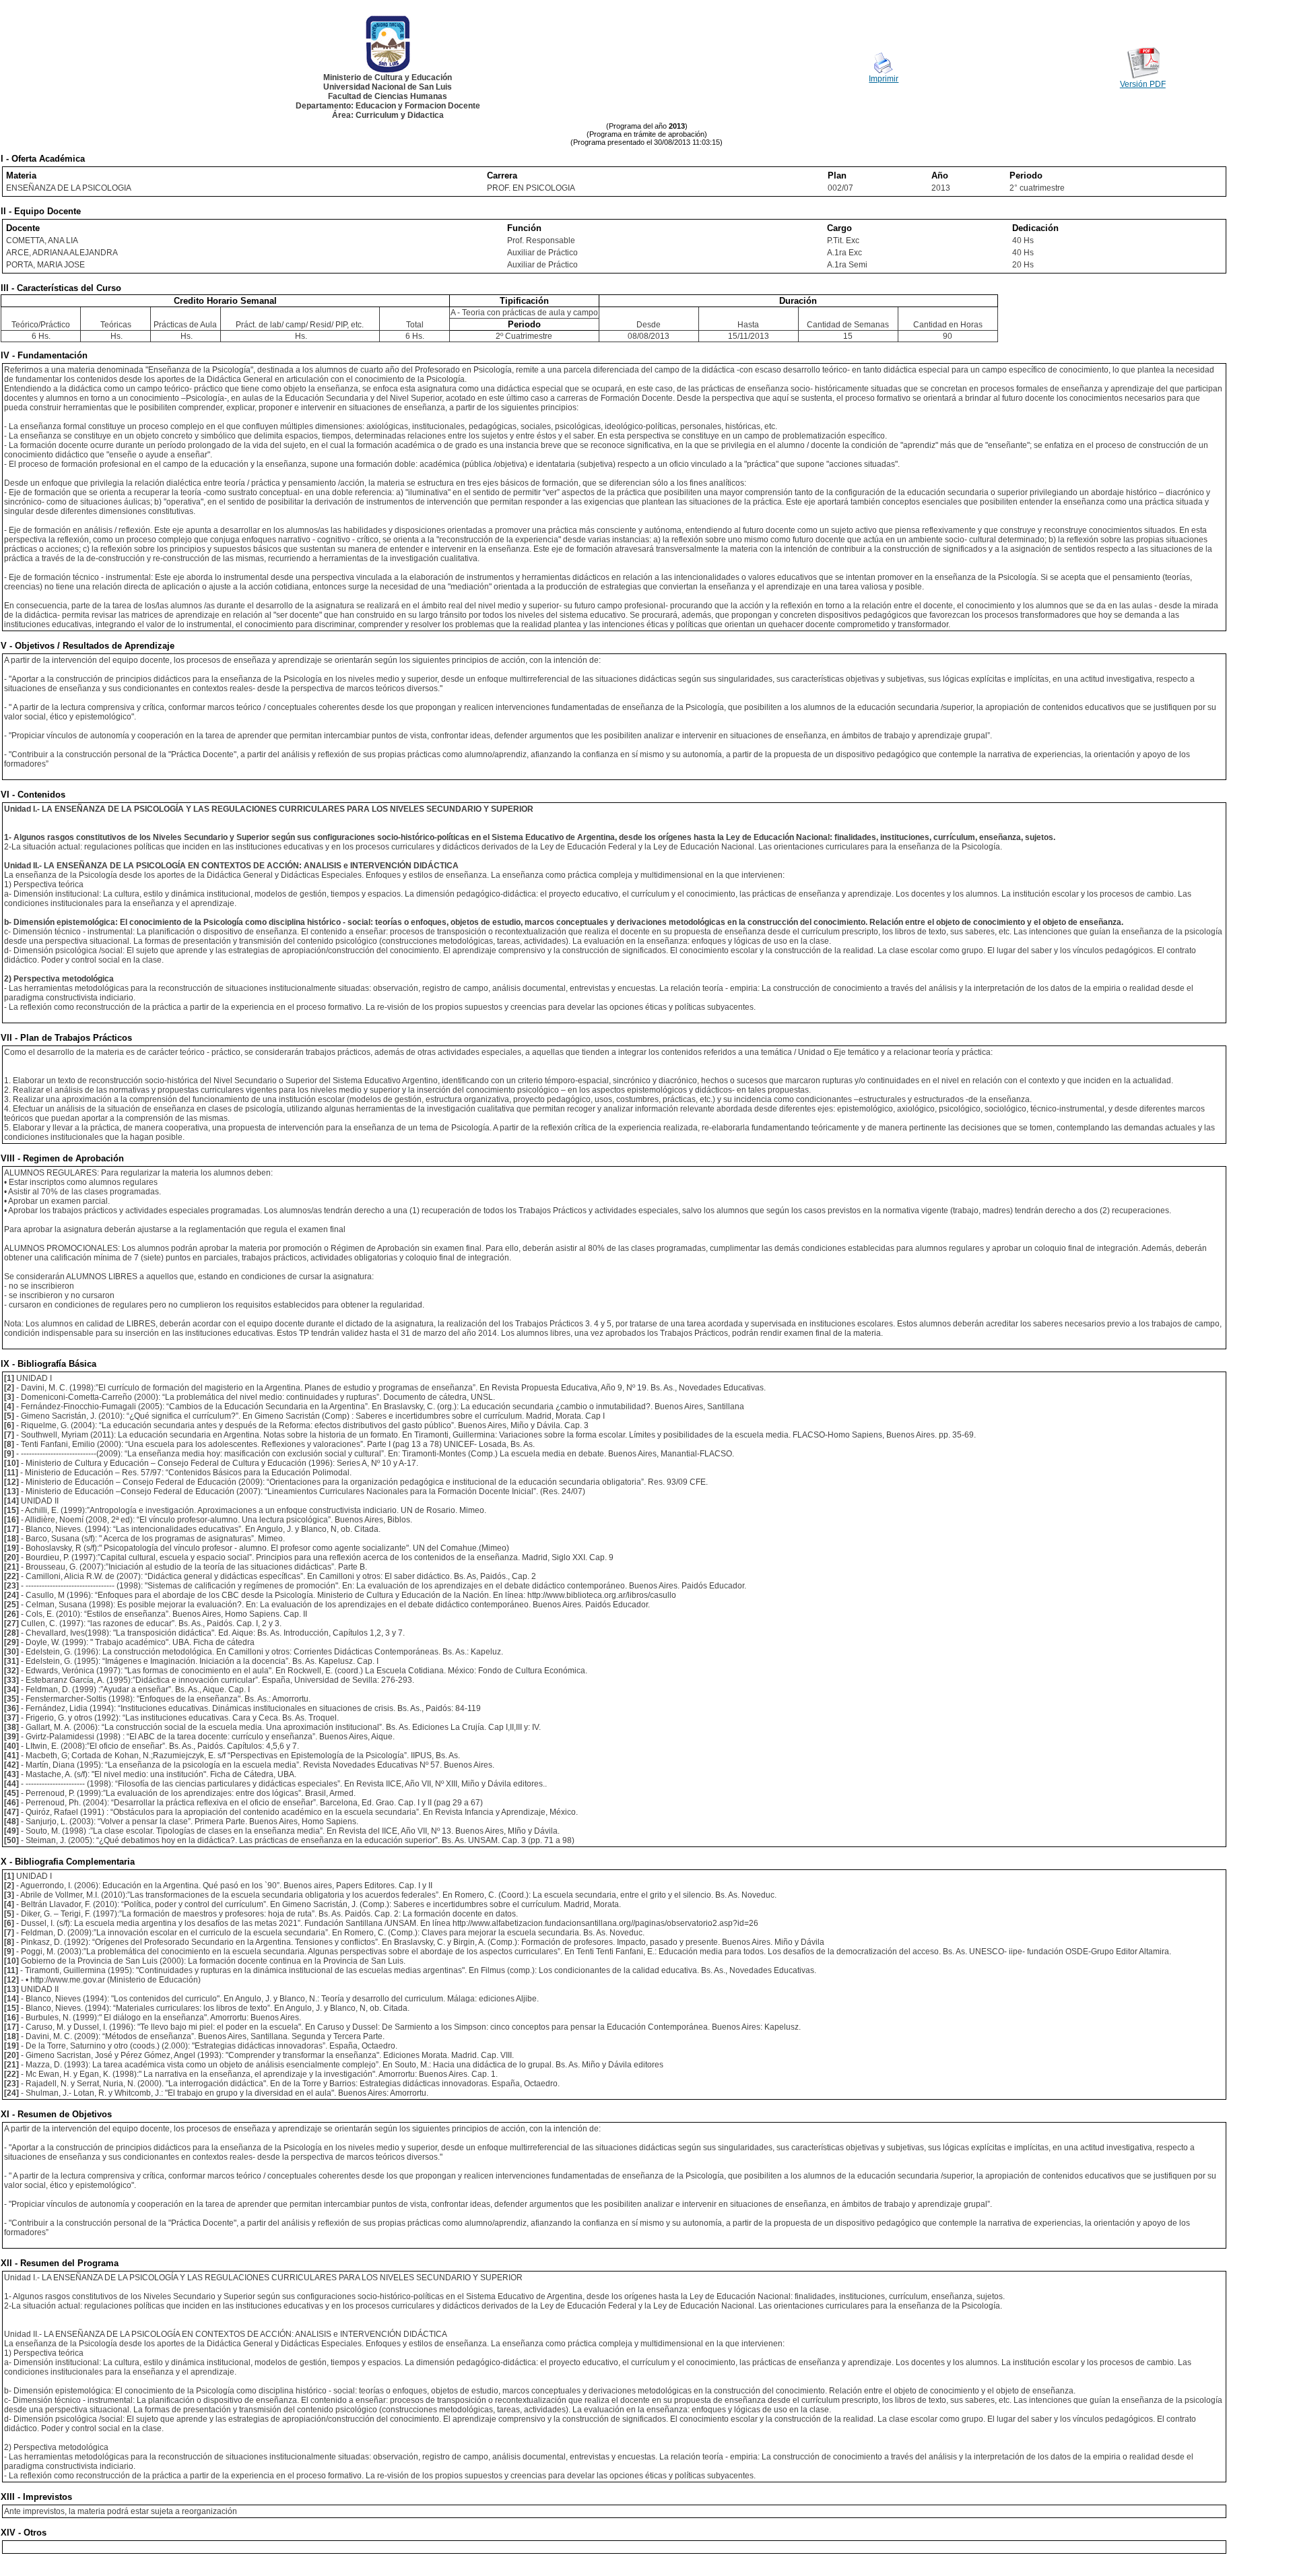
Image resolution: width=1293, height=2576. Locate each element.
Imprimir (884, 79)
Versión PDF (1143, 84)
